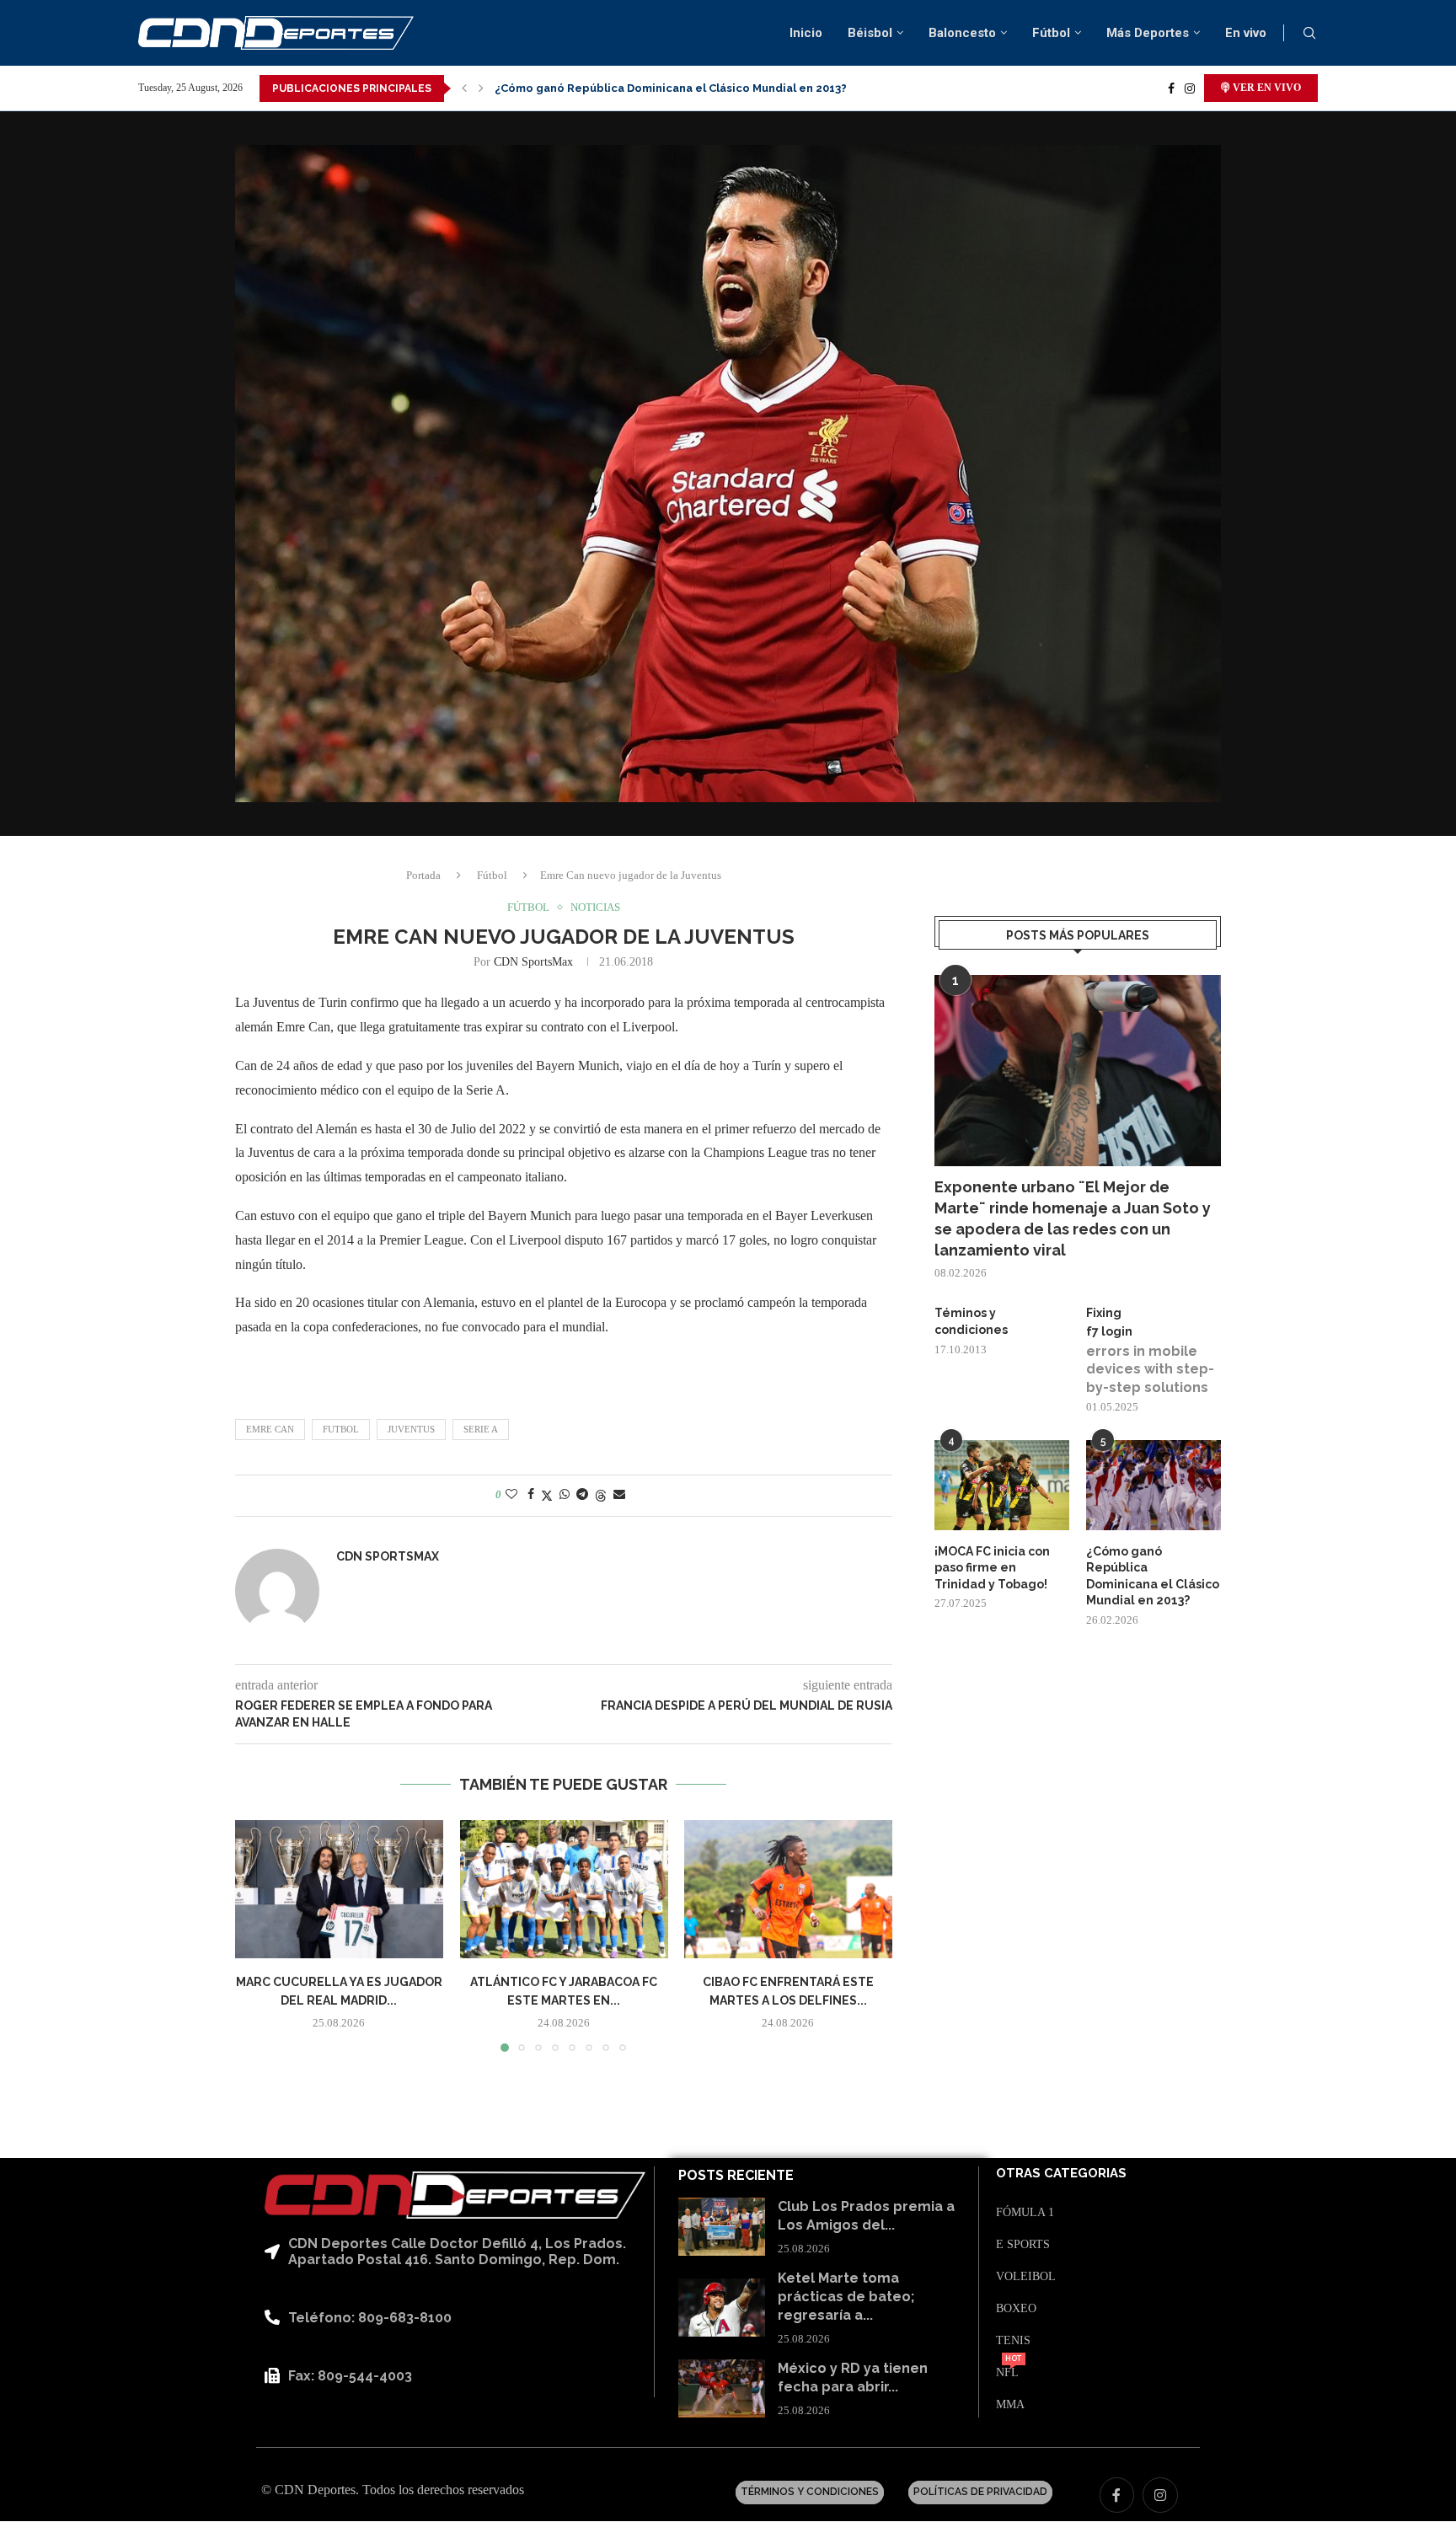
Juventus (411, 1429)
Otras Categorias (1061, 2174)
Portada (423, 875)
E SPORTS (1023, 2245)
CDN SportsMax (533, 962)
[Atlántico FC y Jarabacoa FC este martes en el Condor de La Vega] (564, 1889)
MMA (1010, 2405)
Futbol (341, 1429)
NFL (1007, 2373)
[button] (464, 88)
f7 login (1109, 1331)
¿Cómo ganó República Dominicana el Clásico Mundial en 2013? (1153, 1576)
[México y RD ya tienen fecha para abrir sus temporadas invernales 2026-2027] (722, 2388)
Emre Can (270, 1429)
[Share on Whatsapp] (565, 1495)
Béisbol (870, 33)
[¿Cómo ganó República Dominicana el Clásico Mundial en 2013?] (1154, 1485)
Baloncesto (962, 33)
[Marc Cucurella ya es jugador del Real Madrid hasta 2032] (339, 1889)
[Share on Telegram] (582, 1495)
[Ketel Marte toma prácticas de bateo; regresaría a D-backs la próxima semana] (722, 2308)
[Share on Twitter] (547, 1496)
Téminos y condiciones (971, 1321)
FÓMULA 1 (1025, 2213)
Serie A (481, 1429)
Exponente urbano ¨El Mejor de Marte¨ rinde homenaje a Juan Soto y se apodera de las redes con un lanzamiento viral (1073, 1219)
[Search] (1309, 34)
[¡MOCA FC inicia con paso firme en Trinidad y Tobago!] (1002, 1485)
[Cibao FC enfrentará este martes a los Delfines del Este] (788, 1889)
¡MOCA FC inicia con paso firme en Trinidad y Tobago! (992, 1568)
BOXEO (1016, 2309)
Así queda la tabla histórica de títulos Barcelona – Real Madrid (670, 88)
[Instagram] (1190, 88)
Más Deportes (1148, 33)
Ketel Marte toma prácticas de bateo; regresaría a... (846, 2297)
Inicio (806, 33)
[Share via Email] (619, 1495)
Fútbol (1051, 33)
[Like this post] (511, 1495)
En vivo (1246, 33)
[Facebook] (1171, 88)
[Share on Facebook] (531, 1495)
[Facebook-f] (1117, 2495)
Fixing (1104, 1313)
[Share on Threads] (601, 1496)
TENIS (1013, 2341)
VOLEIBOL (1026, 2277)
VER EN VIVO (1266, 88)
